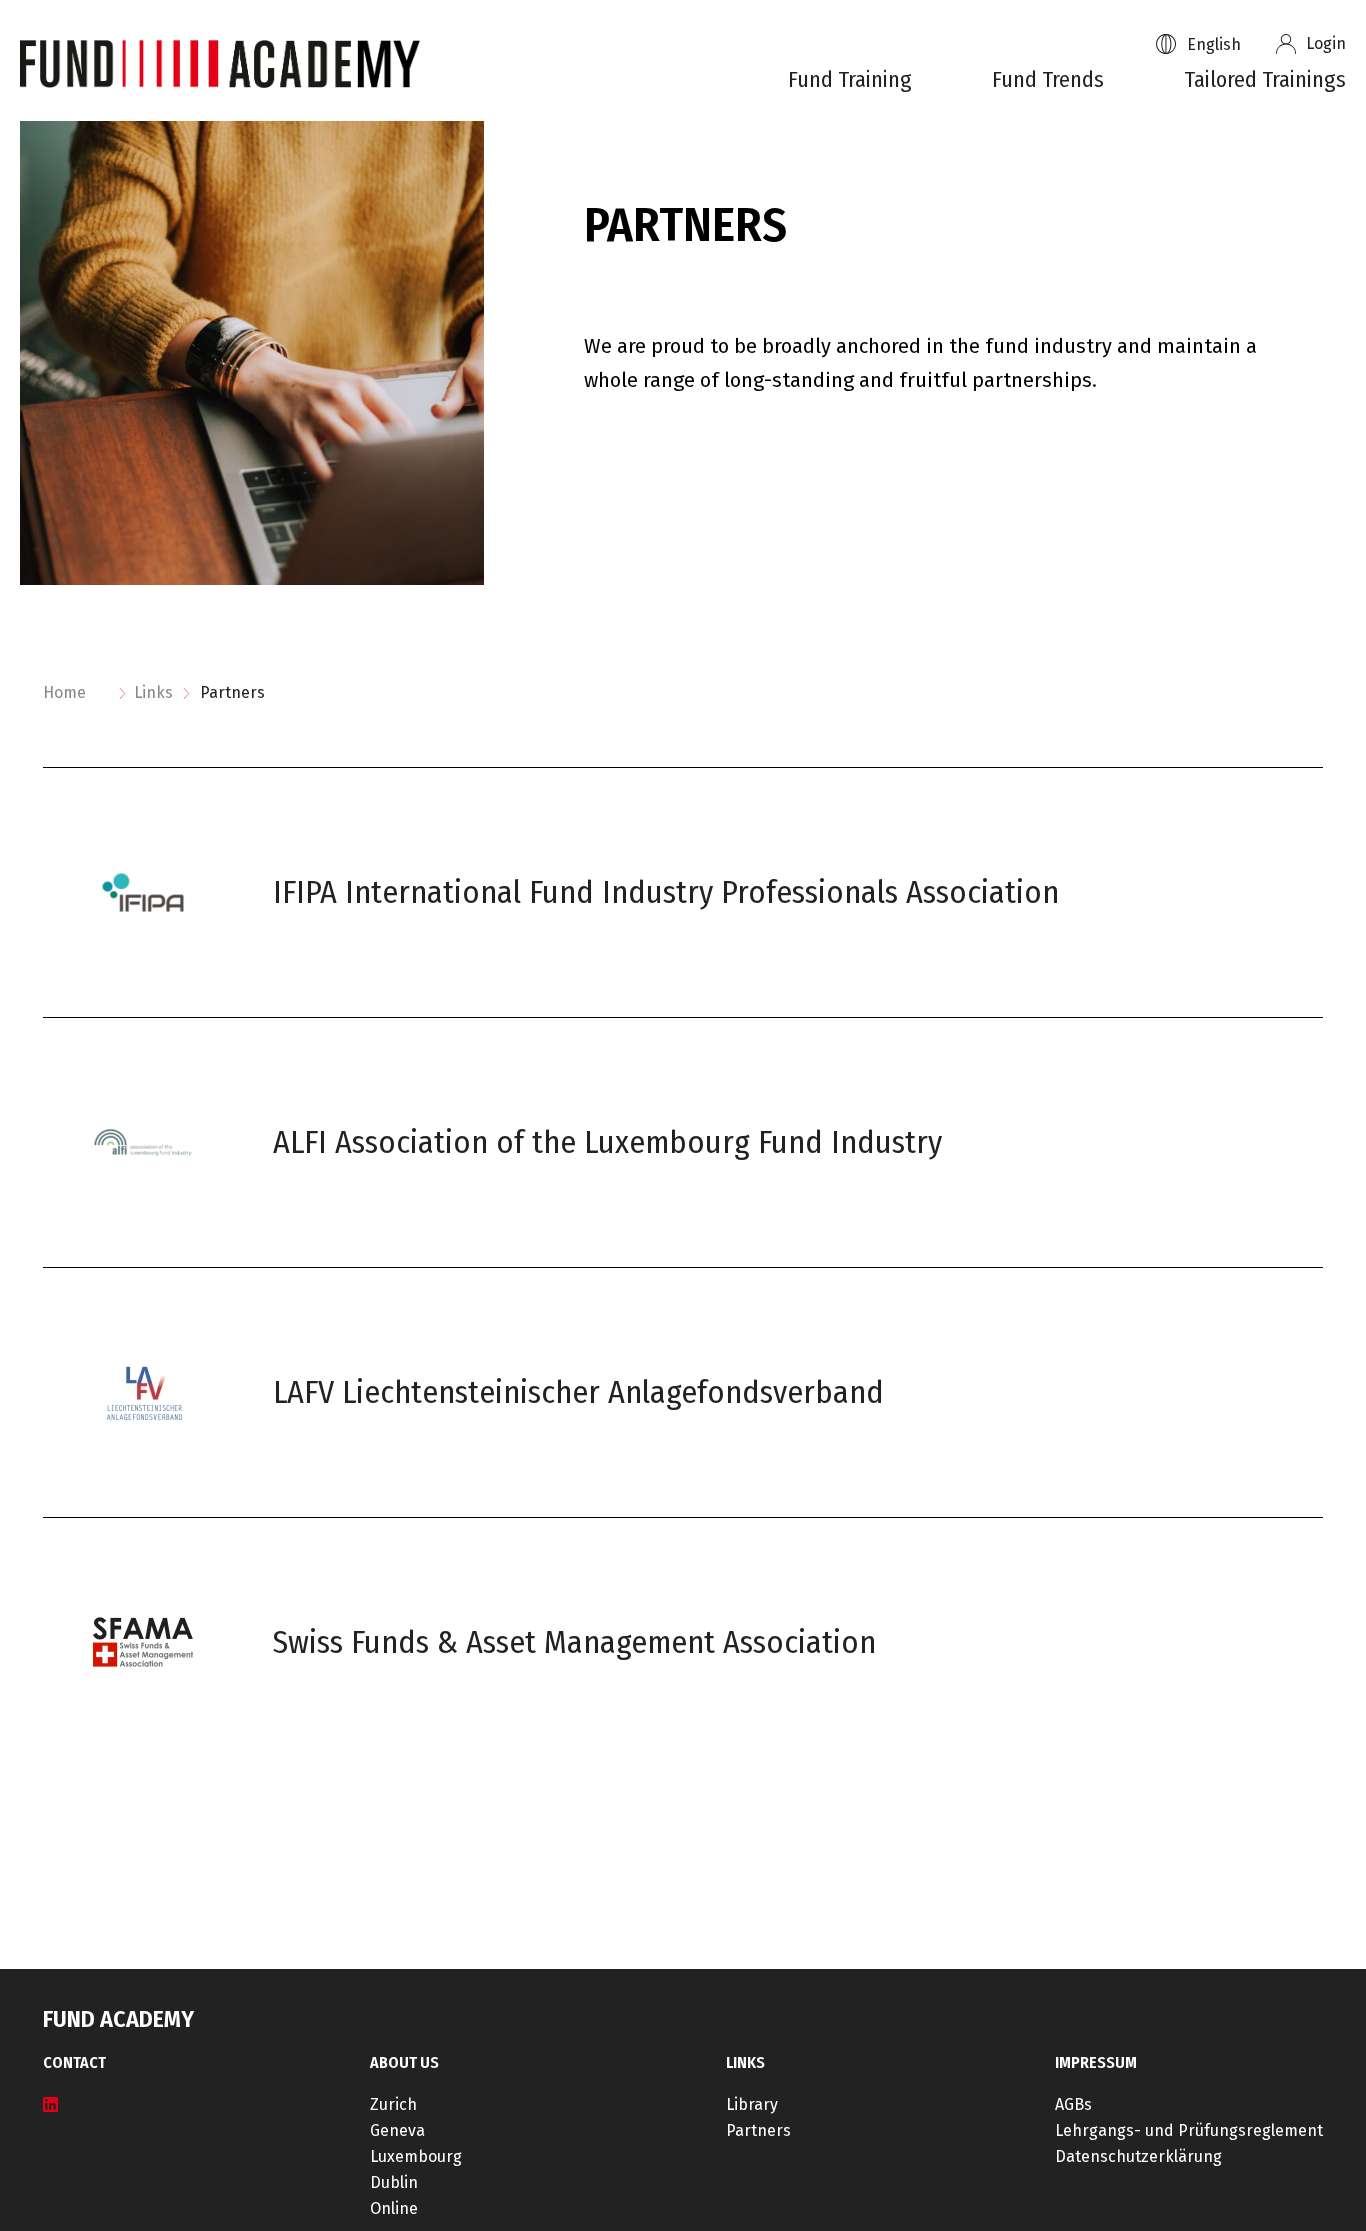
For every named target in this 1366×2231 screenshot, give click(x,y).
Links (153, 693)
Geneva (397, 2131)
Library (752, 2105)
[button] (1226, 44)
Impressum (1096, 2062)
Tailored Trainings (1265, 78)
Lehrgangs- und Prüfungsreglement (1189, 2131)
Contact (74, 2062)
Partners (758, 2131)
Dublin (394, 2183)
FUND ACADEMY (118, 2019)
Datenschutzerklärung (1138, 2157)
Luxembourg (416, 2157)
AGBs (1073, 2105)
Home (64, 693)
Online (394, 2209)
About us (404, 2062)
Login (1326, 44)
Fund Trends (1048, 78)
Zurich (393, 2105)
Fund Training (850, 78)
